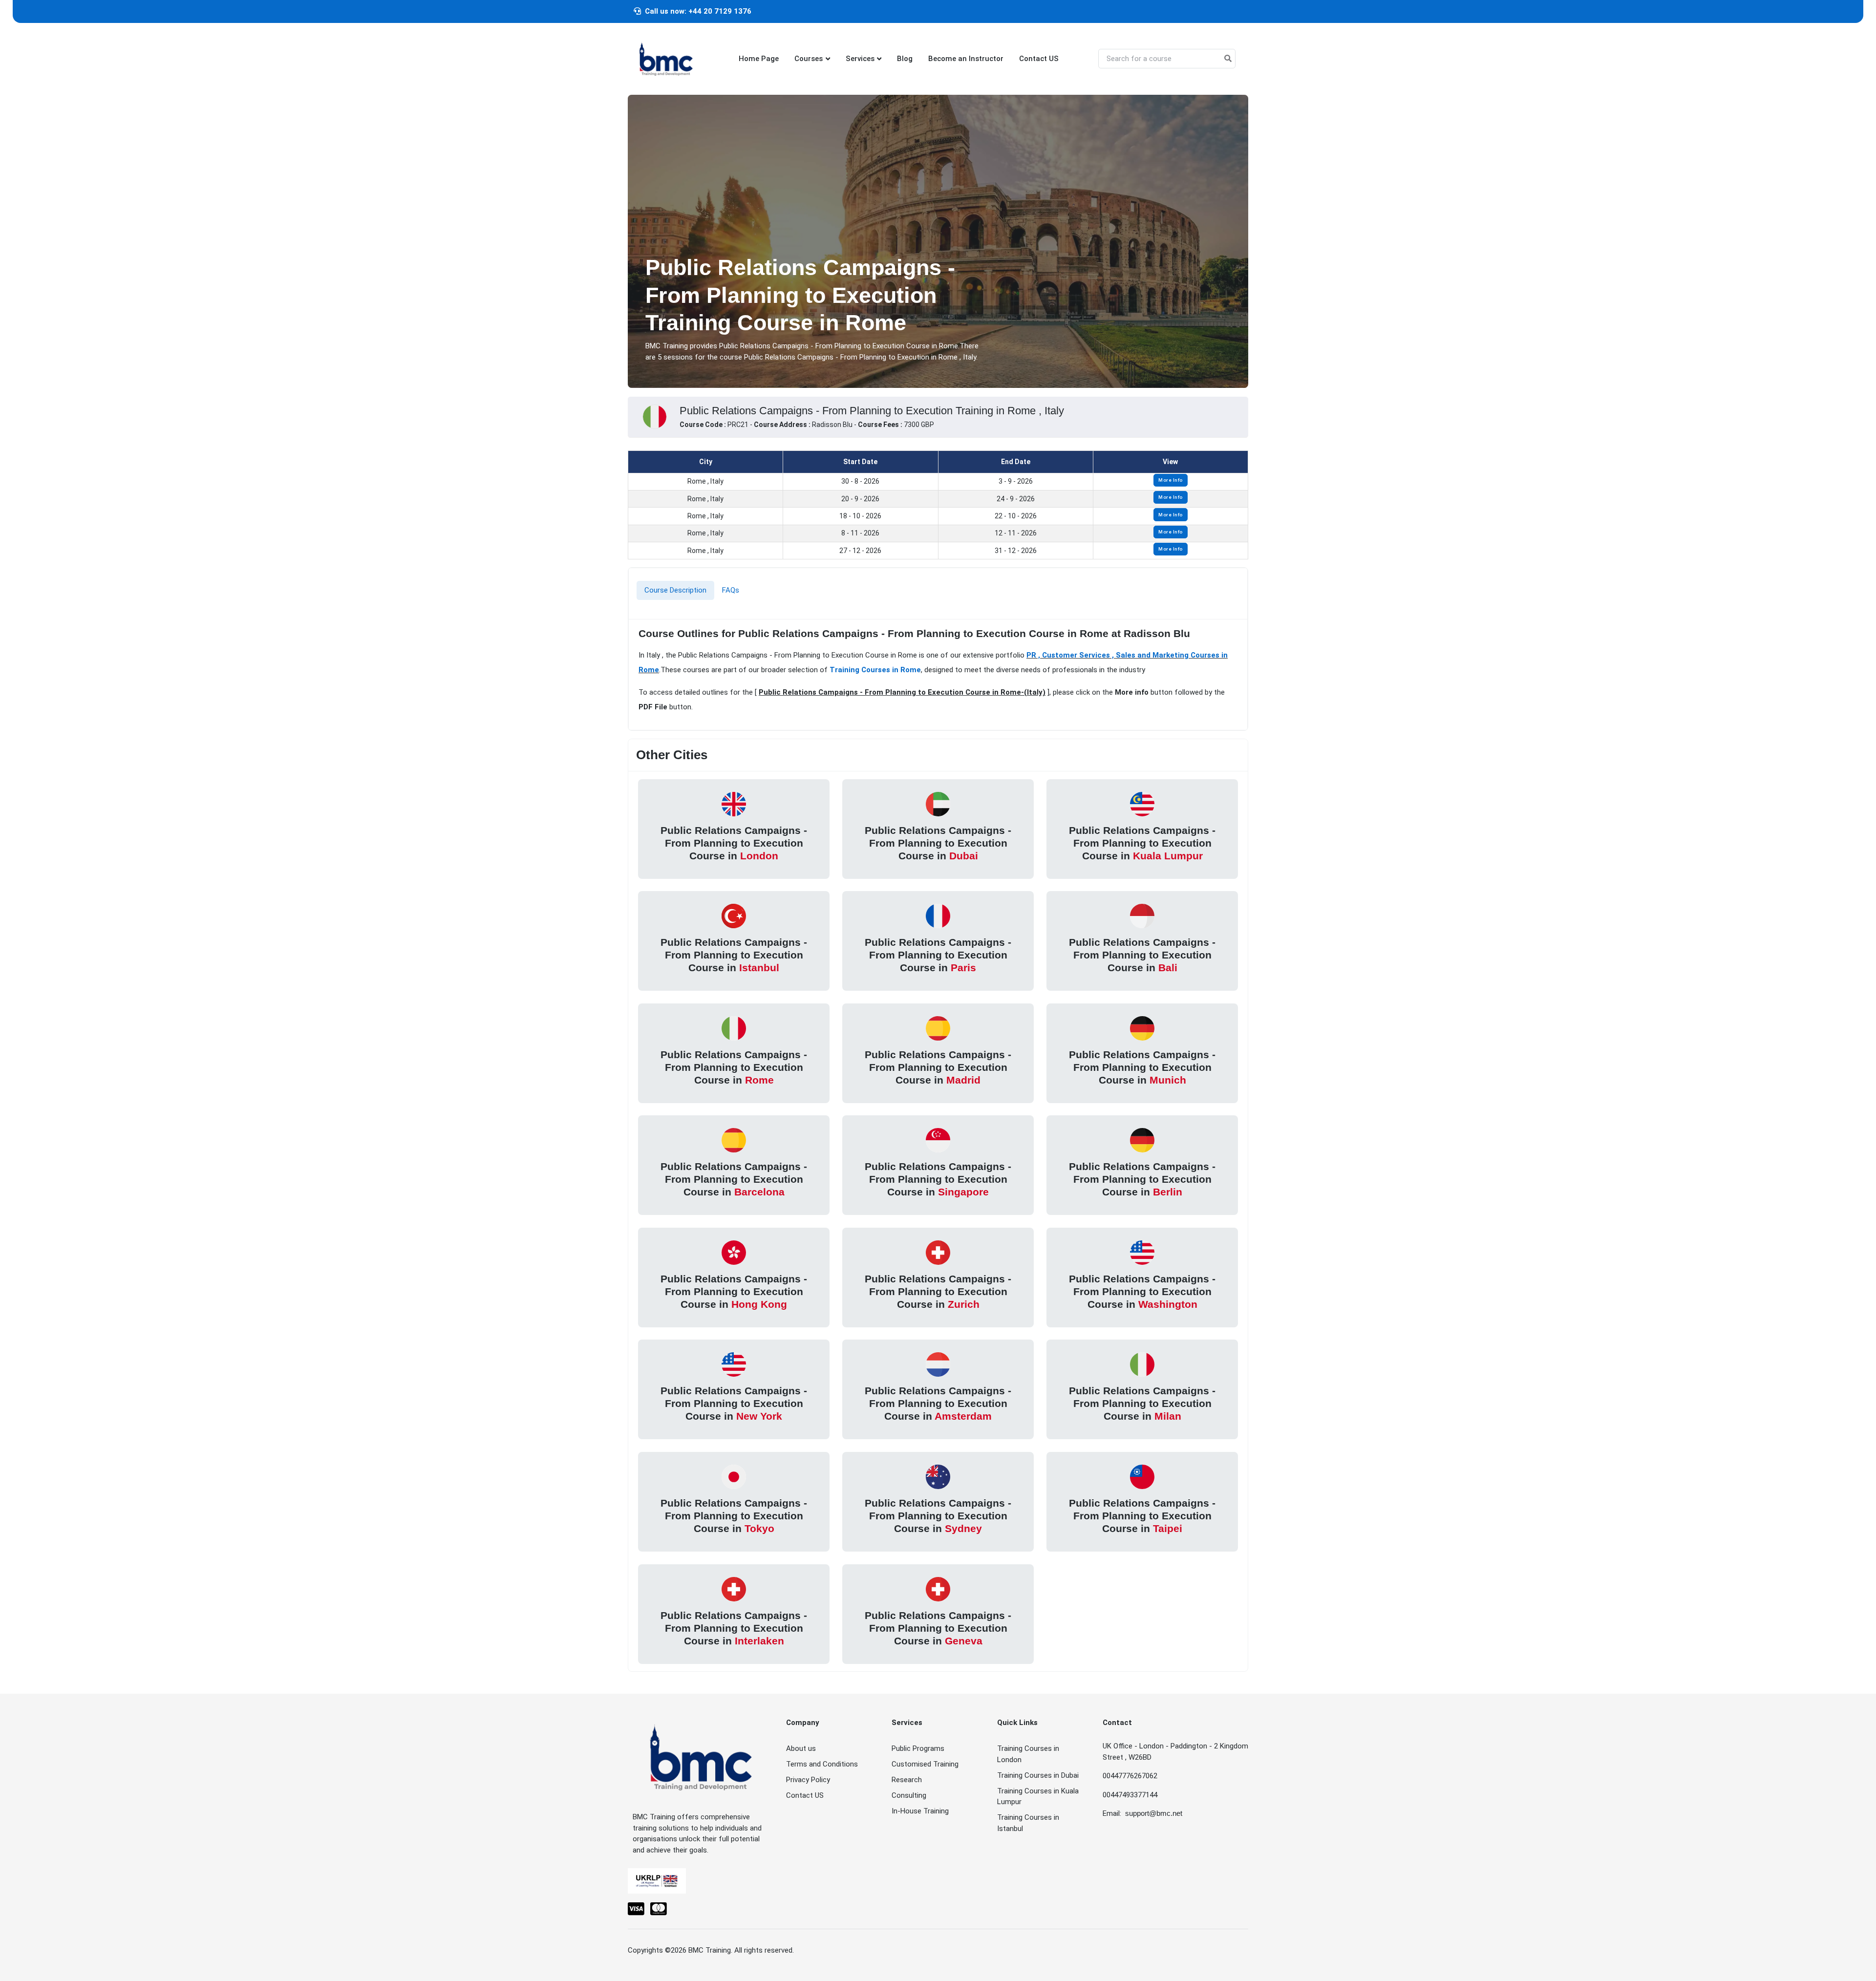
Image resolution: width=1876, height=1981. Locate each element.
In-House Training (920, 1811)
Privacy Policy (808, 1780)
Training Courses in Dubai (1038, 1775)
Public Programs (918, 1748)
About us (801, 1748)
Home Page (759, 59)
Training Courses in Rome (875, 670)
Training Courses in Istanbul (1028, 1823)
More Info (1171, 480)
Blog (905, 59)
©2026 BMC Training (698, 1950)
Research (907, 1780)
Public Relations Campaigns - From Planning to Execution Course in (734, 843)
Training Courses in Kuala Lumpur (1038, 1797)
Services (860, 59)
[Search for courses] (1228, 59)
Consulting (909, 1795)
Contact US (1039, 59)
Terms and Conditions (822, 1764)
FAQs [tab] (731, 590)
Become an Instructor (966, 59)
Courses (809, 59)
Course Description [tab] (675, 590)
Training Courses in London (1028, 1754)
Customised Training (925, 1764)
